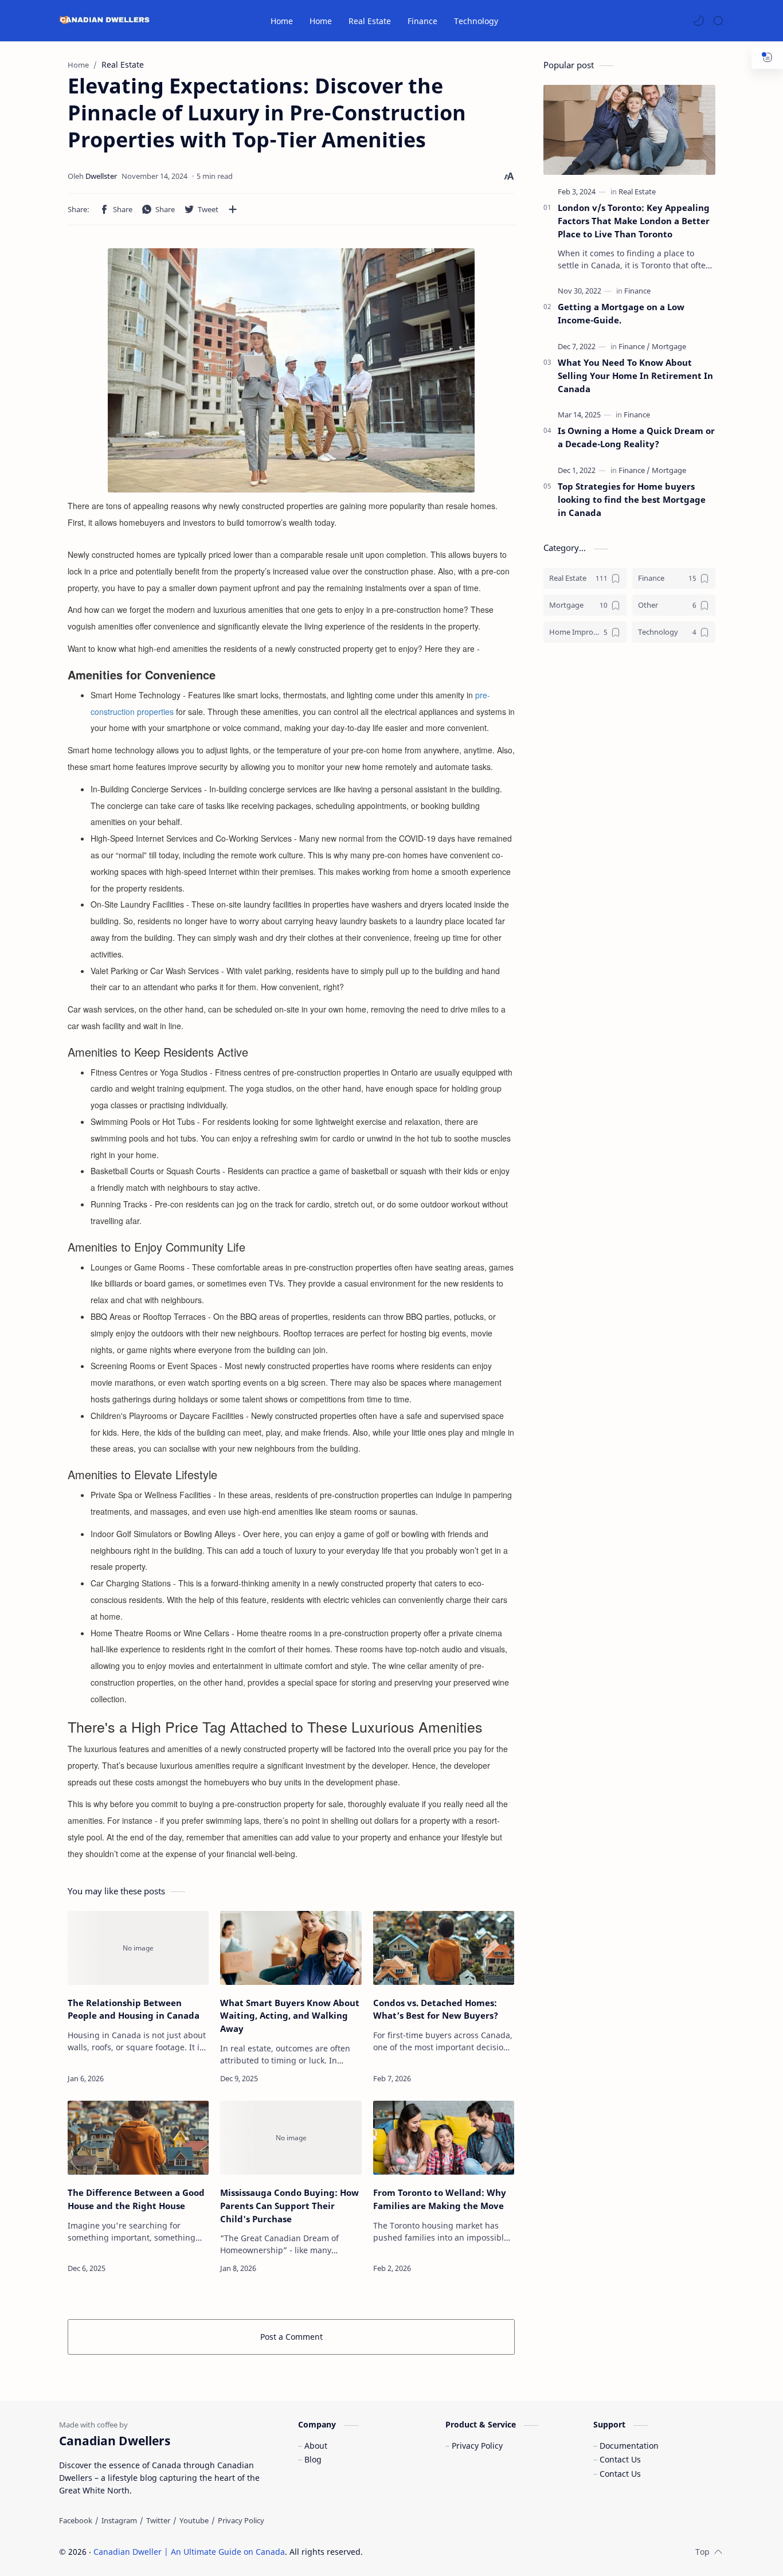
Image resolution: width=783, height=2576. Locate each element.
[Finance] (637, 291)
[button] (699, 21)
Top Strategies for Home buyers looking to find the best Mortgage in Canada (632, 499)
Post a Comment (291, 2337)
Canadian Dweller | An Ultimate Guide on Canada (189, 2552)
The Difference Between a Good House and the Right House (136, 2199)
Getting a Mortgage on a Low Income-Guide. (621, 313)
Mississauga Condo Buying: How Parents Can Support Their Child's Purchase (289, 2206)
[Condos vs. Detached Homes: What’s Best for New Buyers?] (444, 1948)
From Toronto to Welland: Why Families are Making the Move (440, 2199)
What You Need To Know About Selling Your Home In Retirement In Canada (635, 376)
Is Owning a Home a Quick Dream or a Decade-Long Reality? (636, 437)
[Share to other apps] (233, 209)
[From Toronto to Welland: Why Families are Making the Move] (444, 2138)
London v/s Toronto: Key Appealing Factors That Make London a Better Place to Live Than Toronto (634, 221)
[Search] (718, 21)
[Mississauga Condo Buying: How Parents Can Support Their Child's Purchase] (291, 2138)
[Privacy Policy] (241, 2520)
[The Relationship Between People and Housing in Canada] (138, 1948)
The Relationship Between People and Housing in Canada (134, 2009)
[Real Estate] (637, 191)
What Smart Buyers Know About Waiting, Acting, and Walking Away (290, 2016)
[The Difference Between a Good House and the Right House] (138, 2138)
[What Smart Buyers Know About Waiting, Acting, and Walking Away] (291, 1948)
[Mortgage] (669, 346)
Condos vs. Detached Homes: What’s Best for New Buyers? (436, 2009)
